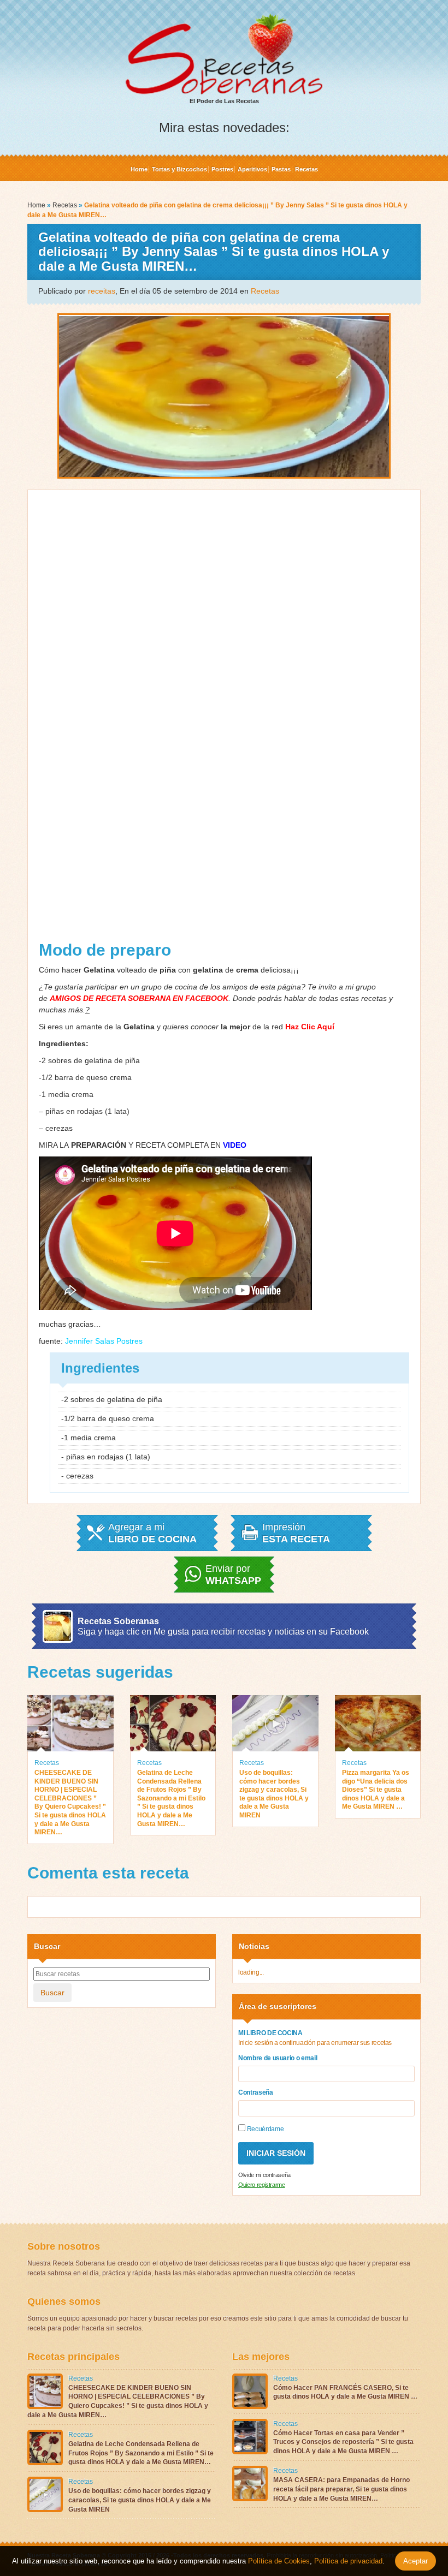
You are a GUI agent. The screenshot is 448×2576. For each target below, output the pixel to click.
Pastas (281, 169)
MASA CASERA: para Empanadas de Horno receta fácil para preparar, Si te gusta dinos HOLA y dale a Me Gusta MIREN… (341, 2489)
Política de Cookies (279, 2561)
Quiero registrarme (262, 2185)
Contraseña (256, 2092)
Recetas (306, 169)
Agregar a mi (152, 1533)
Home (139, 169)
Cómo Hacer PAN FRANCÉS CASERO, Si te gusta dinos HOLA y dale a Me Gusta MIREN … (345, 2392)
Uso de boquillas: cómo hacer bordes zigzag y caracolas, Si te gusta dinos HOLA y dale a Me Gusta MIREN (274, 1794)
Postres (222, 169)
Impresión (296, 1533)
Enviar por (233, 1575)
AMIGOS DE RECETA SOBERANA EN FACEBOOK (139, 998)
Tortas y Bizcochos (179, 169)
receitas (102, 291)
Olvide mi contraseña (264, 2175)
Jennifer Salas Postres (104, 1341)
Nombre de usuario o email (278, 2058)
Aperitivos (252, 169)
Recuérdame (264, 2129)
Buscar (52, 1993)
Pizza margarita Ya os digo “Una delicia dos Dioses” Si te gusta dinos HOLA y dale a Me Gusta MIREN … (376, 1790)
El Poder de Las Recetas (224, 101)
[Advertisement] (224, 719)
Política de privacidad (347, 2561)
